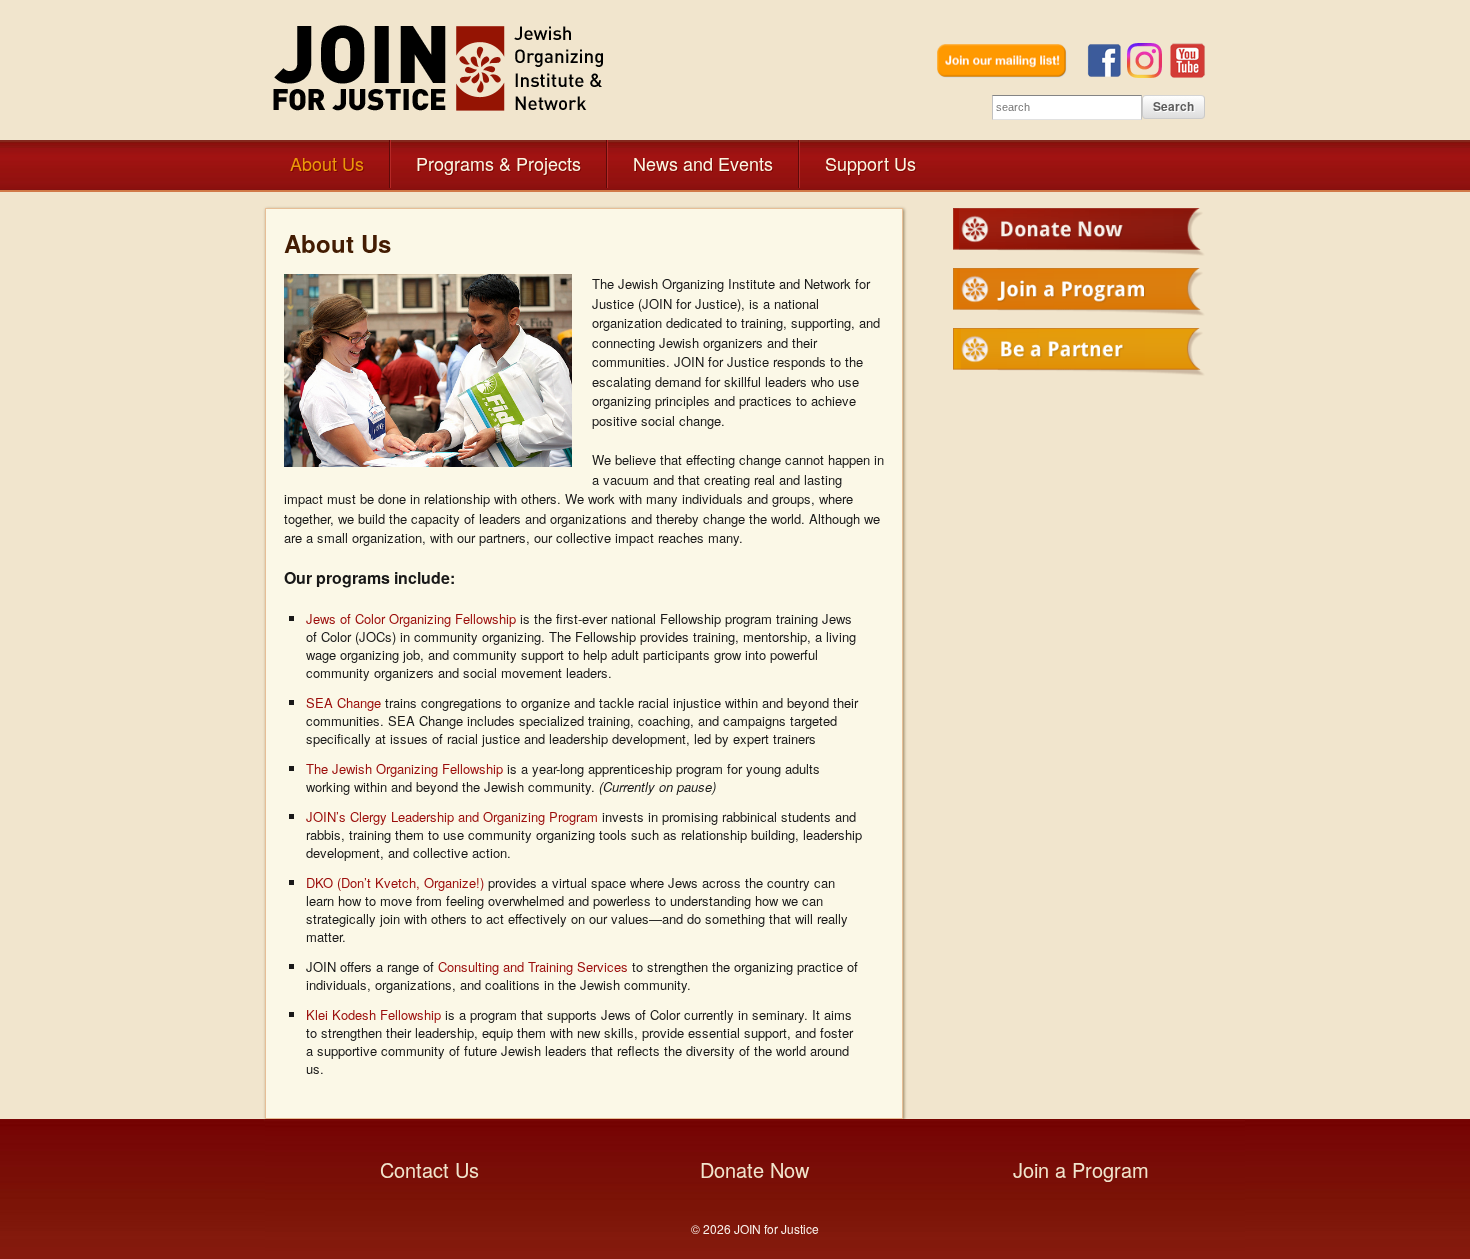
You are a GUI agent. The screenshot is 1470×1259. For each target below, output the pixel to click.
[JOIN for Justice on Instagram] (1148, 72)
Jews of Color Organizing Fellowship (411, 618)
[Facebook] (1107, 72)
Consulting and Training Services (533, 966)
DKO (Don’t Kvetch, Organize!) (395, 882)
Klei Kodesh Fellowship (373, 1014)
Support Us (870, 163)
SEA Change (343, 702)
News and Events (703, 163)
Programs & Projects (498, 163)
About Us (327, 163)
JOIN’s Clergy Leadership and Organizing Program (452, 816)
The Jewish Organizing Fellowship (404, 768)
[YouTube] (1187, 72)
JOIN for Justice (440, 67)
